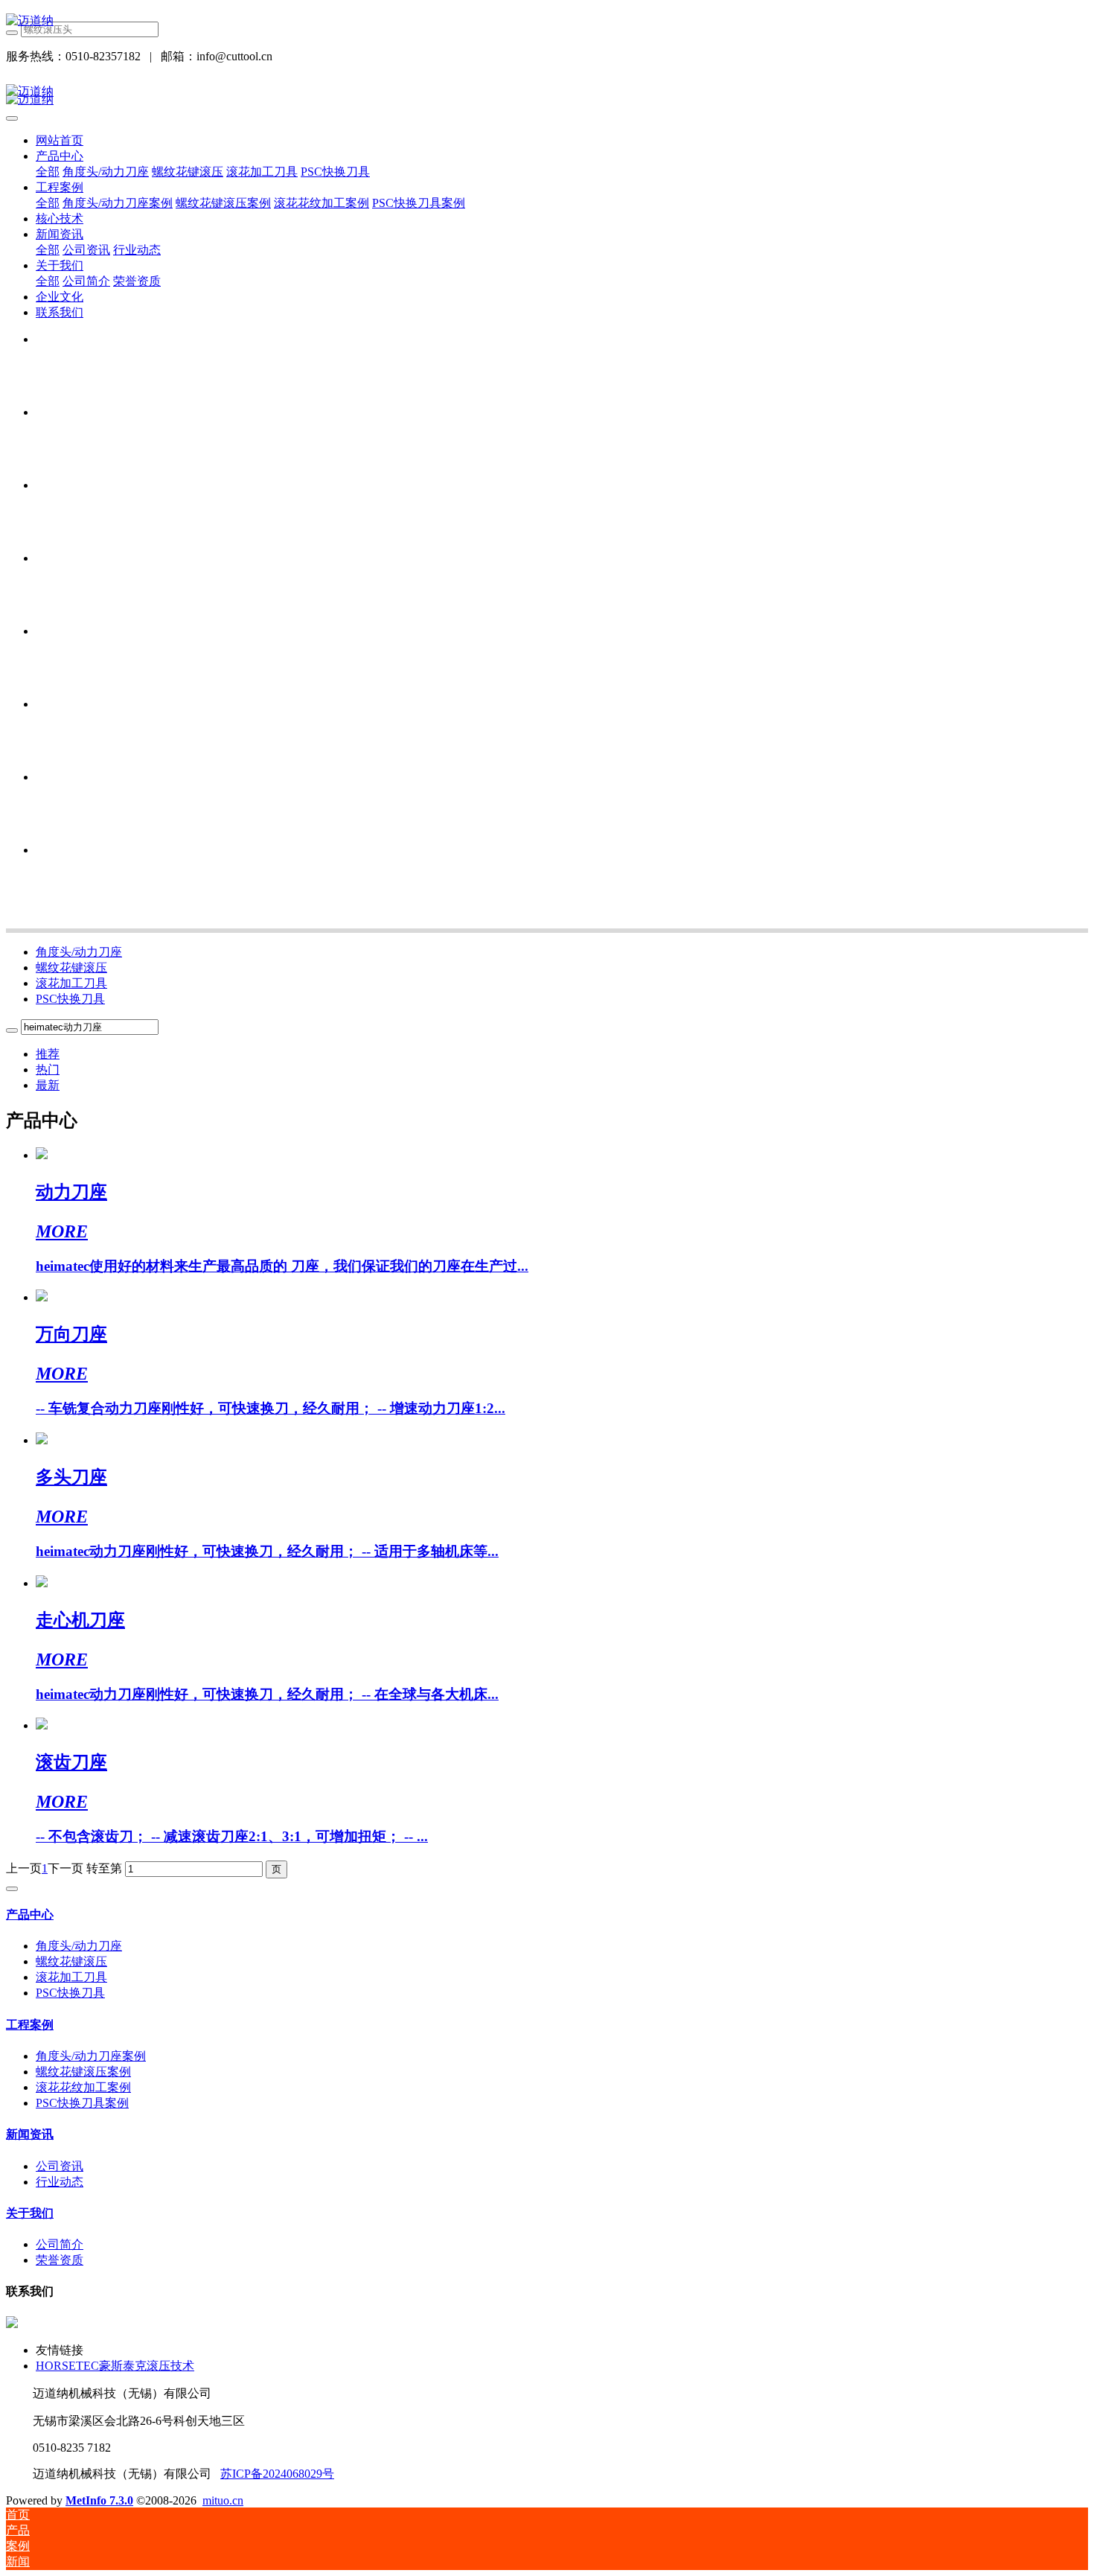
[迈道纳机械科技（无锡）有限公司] (547, 21)
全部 (48, 172)
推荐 (48, 1054)
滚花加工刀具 (71, 983)
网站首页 (60, 140)
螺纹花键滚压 (71, 967)
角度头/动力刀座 (79, 952)
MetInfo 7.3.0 (99, 2500)
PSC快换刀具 (70, 999)
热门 (48, 1069)
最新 (48, 1085)
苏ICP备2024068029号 (277, 2474)
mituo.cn (223, 2500)
